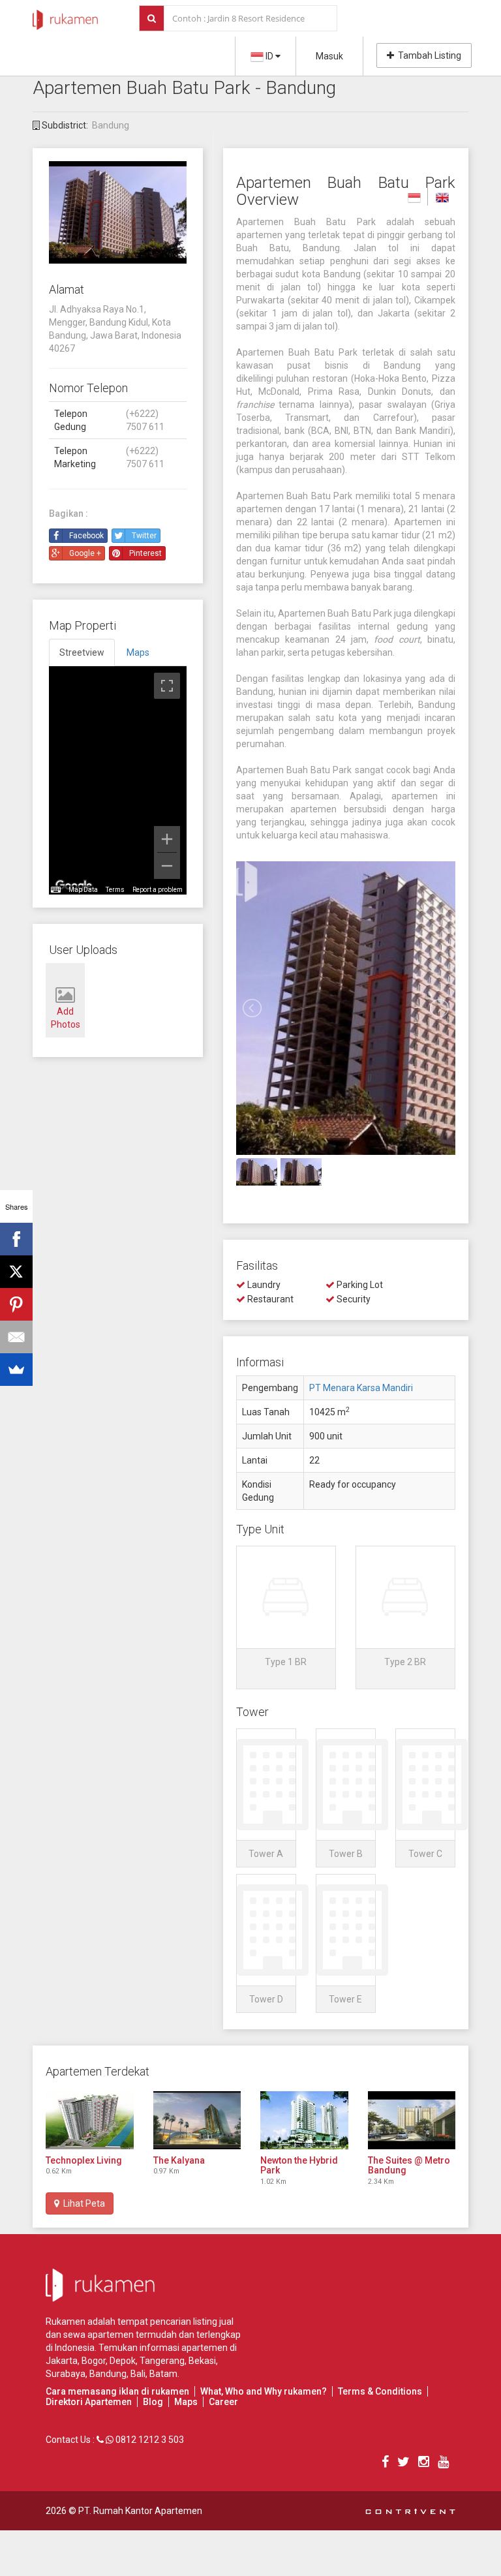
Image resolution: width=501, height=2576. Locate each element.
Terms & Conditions (380, 2391)
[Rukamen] (65, 16)
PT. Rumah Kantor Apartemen (140, 2511)
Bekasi (202, 2361)
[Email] (16, 1337)
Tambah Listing (428, 55)
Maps (186, 2402)
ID (269, 56)
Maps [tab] (138, 652)
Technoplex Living (84, 2160)
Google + (85, 553)
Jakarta (62, 2361)
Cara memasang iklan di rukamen (117, 2391)
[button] (286, 1618)
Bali (138, 2374)
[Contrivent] (410, 2511)
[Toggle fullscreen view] (167, 686)
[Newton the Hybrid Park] (304, 2120)
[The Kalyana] (197, 2120)
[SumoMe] (16, 1370)
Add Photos (66, 1018)
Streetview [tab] (82, 652)
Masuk (329, 56)
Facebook (86, 536)
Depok (123, 2361)
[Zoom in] (167, 839)
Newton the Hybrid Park (299, 2165)
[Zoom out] (167, 866)
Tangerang (162, 2361)
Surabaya (66, 2374)
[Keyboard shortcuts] (55, 890)
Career (223, 2402)
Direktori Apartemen (89, 2402)
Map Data (83, 890)
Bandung (111, 125)
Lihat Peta (82, 2203)
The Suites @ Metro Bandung (409, 2165)
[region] (118, 780)
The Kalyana (179, 2160)
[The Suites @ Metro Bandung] (412, 2120)
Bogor (94, 2361)
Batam (163, 2374)
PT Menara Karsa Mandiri (361, 1388)
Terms (115, 890)
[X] (16, 1272)
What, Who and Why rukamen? (264, 2391)
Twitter (144, 536)
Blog (153, 2402)
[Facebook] (16, 1239)
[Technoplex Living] (90, 2120)
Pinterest (145, 553)
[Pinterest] (16, 1304)
